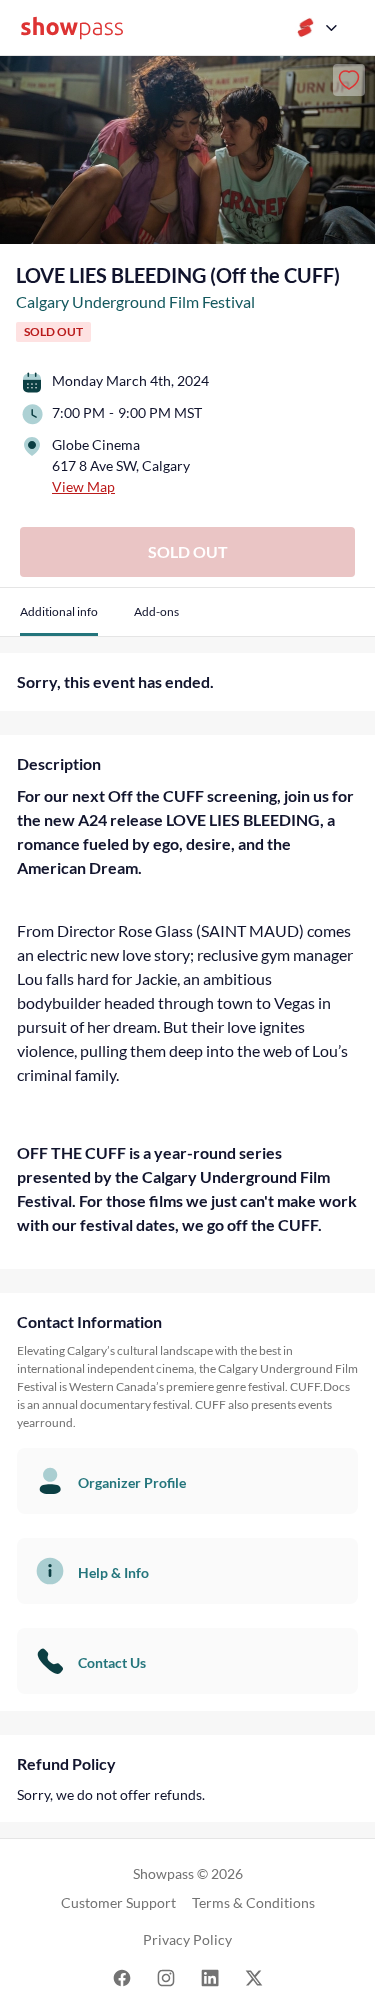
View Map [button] (83, 486)
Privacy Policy (187, 1939)
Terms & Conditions (253, 1902)
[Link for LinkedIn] (210, 1977)
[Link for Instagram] (166, 1977)
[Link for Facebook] (122, 1977)
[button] (59, 619)
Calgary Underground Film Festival (135, 301)
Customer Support (118, 1902)
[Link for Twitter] (254, 1977)
